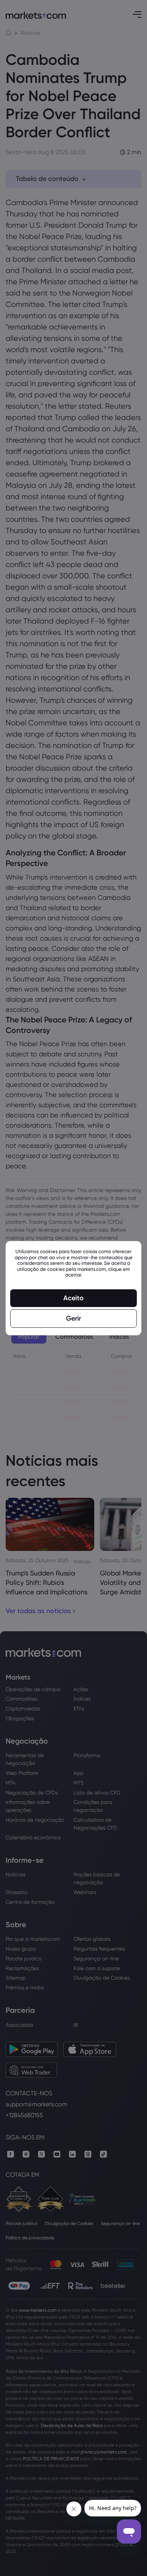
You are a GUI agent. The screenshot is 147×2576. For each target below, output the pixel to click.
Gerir (73, 1318)
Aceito (73, 1298)
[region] (73, 1288)
